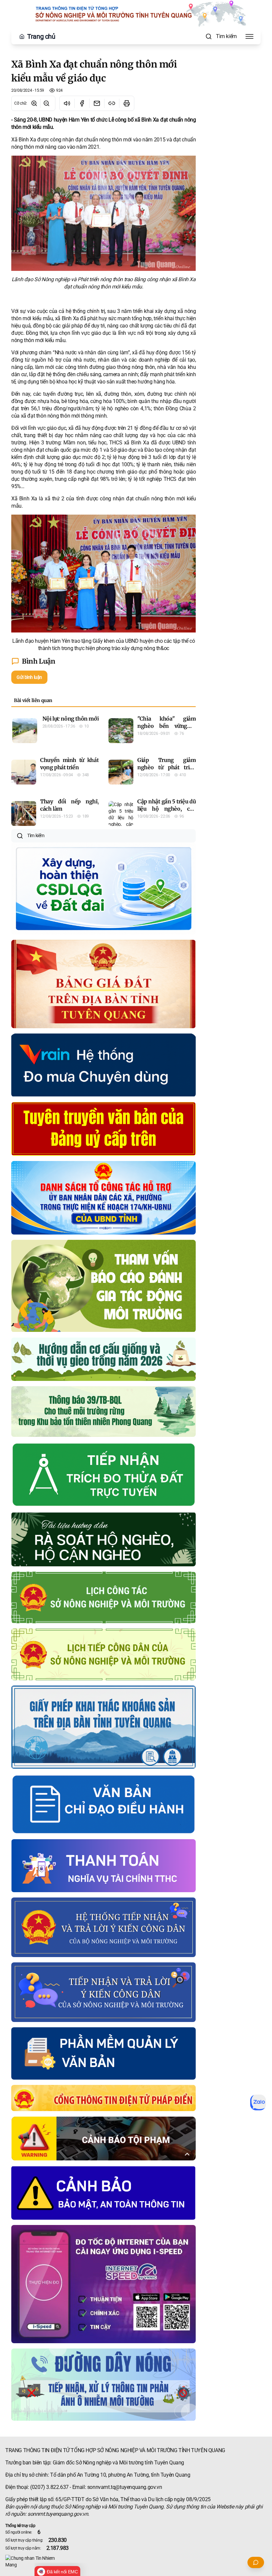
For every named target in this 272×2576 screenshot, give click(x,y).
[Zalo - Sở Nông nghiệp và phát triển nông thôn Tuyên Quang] (258, 2102)
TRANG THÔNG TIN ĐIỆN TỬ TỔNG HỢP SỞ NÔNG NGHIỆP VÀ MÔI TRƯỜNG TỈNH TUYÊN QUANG (115, 2450)
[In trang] (127, 103)
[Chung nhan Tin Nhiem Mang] (136, 2561)
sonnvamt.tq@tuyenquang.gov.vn (125, 2487)
